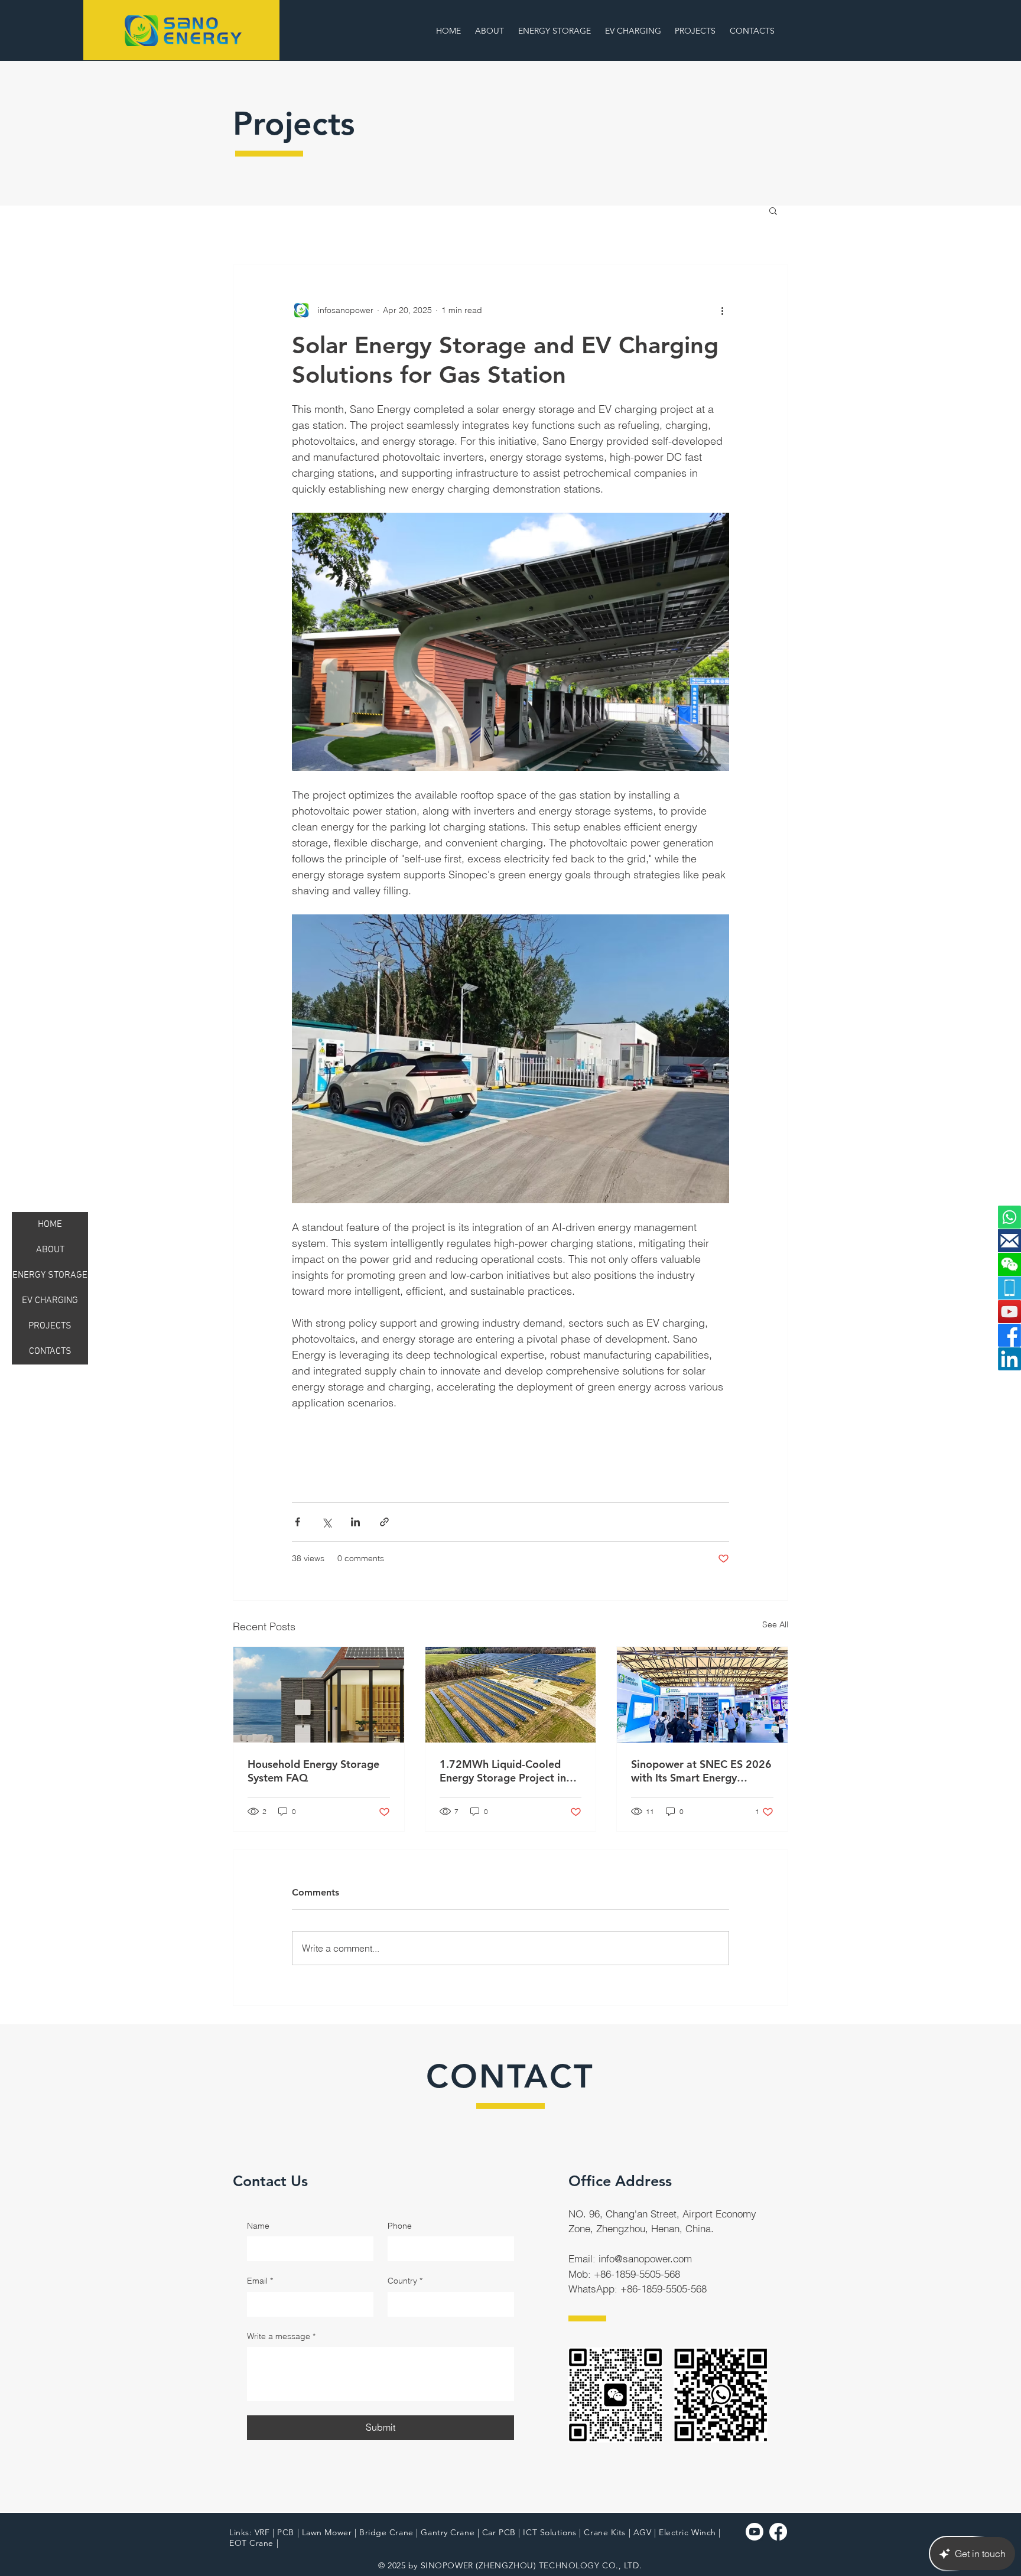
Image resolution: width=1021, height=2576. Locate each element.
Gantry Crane (448, 2532)
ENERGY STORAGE (50, 1275)
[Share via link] (384, 1522)
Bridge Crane (386, 2532)
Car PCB (499, 2532)
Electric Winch (687, 2532)
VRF (262, 2532)
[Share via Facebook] (297, 1522)
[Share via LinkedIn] (355, 1522)
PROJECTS (50, 1326)
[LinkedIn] (1009, 1359)
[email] (1009, 1241)
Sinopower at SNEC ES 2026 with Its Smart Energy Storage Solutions (701, 1771)
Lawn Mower (327, 2532)
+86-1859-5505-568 (637, 2274)
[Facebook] (1009, 1335)
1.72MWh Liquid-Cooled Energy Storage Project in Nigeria (503, 1771)
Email (260, 2281)
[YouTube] (1009, 1312)
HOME (50, 1225)
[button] (635, 31)
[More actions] (722, 310)
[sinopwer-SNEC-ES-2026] (702, 1695)
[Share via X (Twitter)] (326, 1522)
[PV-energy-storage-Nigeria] (511, 1695)
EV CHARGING (50, 1301)
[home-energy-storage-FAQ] (319, 1695)
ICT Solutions (549, 2532)
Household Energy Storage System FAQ (313, 1771)
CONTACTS (50, 1351)
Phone (400, 2226)
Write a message (281, 2336)
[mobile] (1009, 1288)
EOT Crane (251, 2543)
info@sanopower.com (645, 2259)
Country (405, 2281)
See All (775, 1624)
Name (258, 2226)
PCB (286, 2532)
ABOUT (50, 1250)
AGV (643, 2532)
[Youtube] (755, 2532)
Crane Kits (605, 2532)
